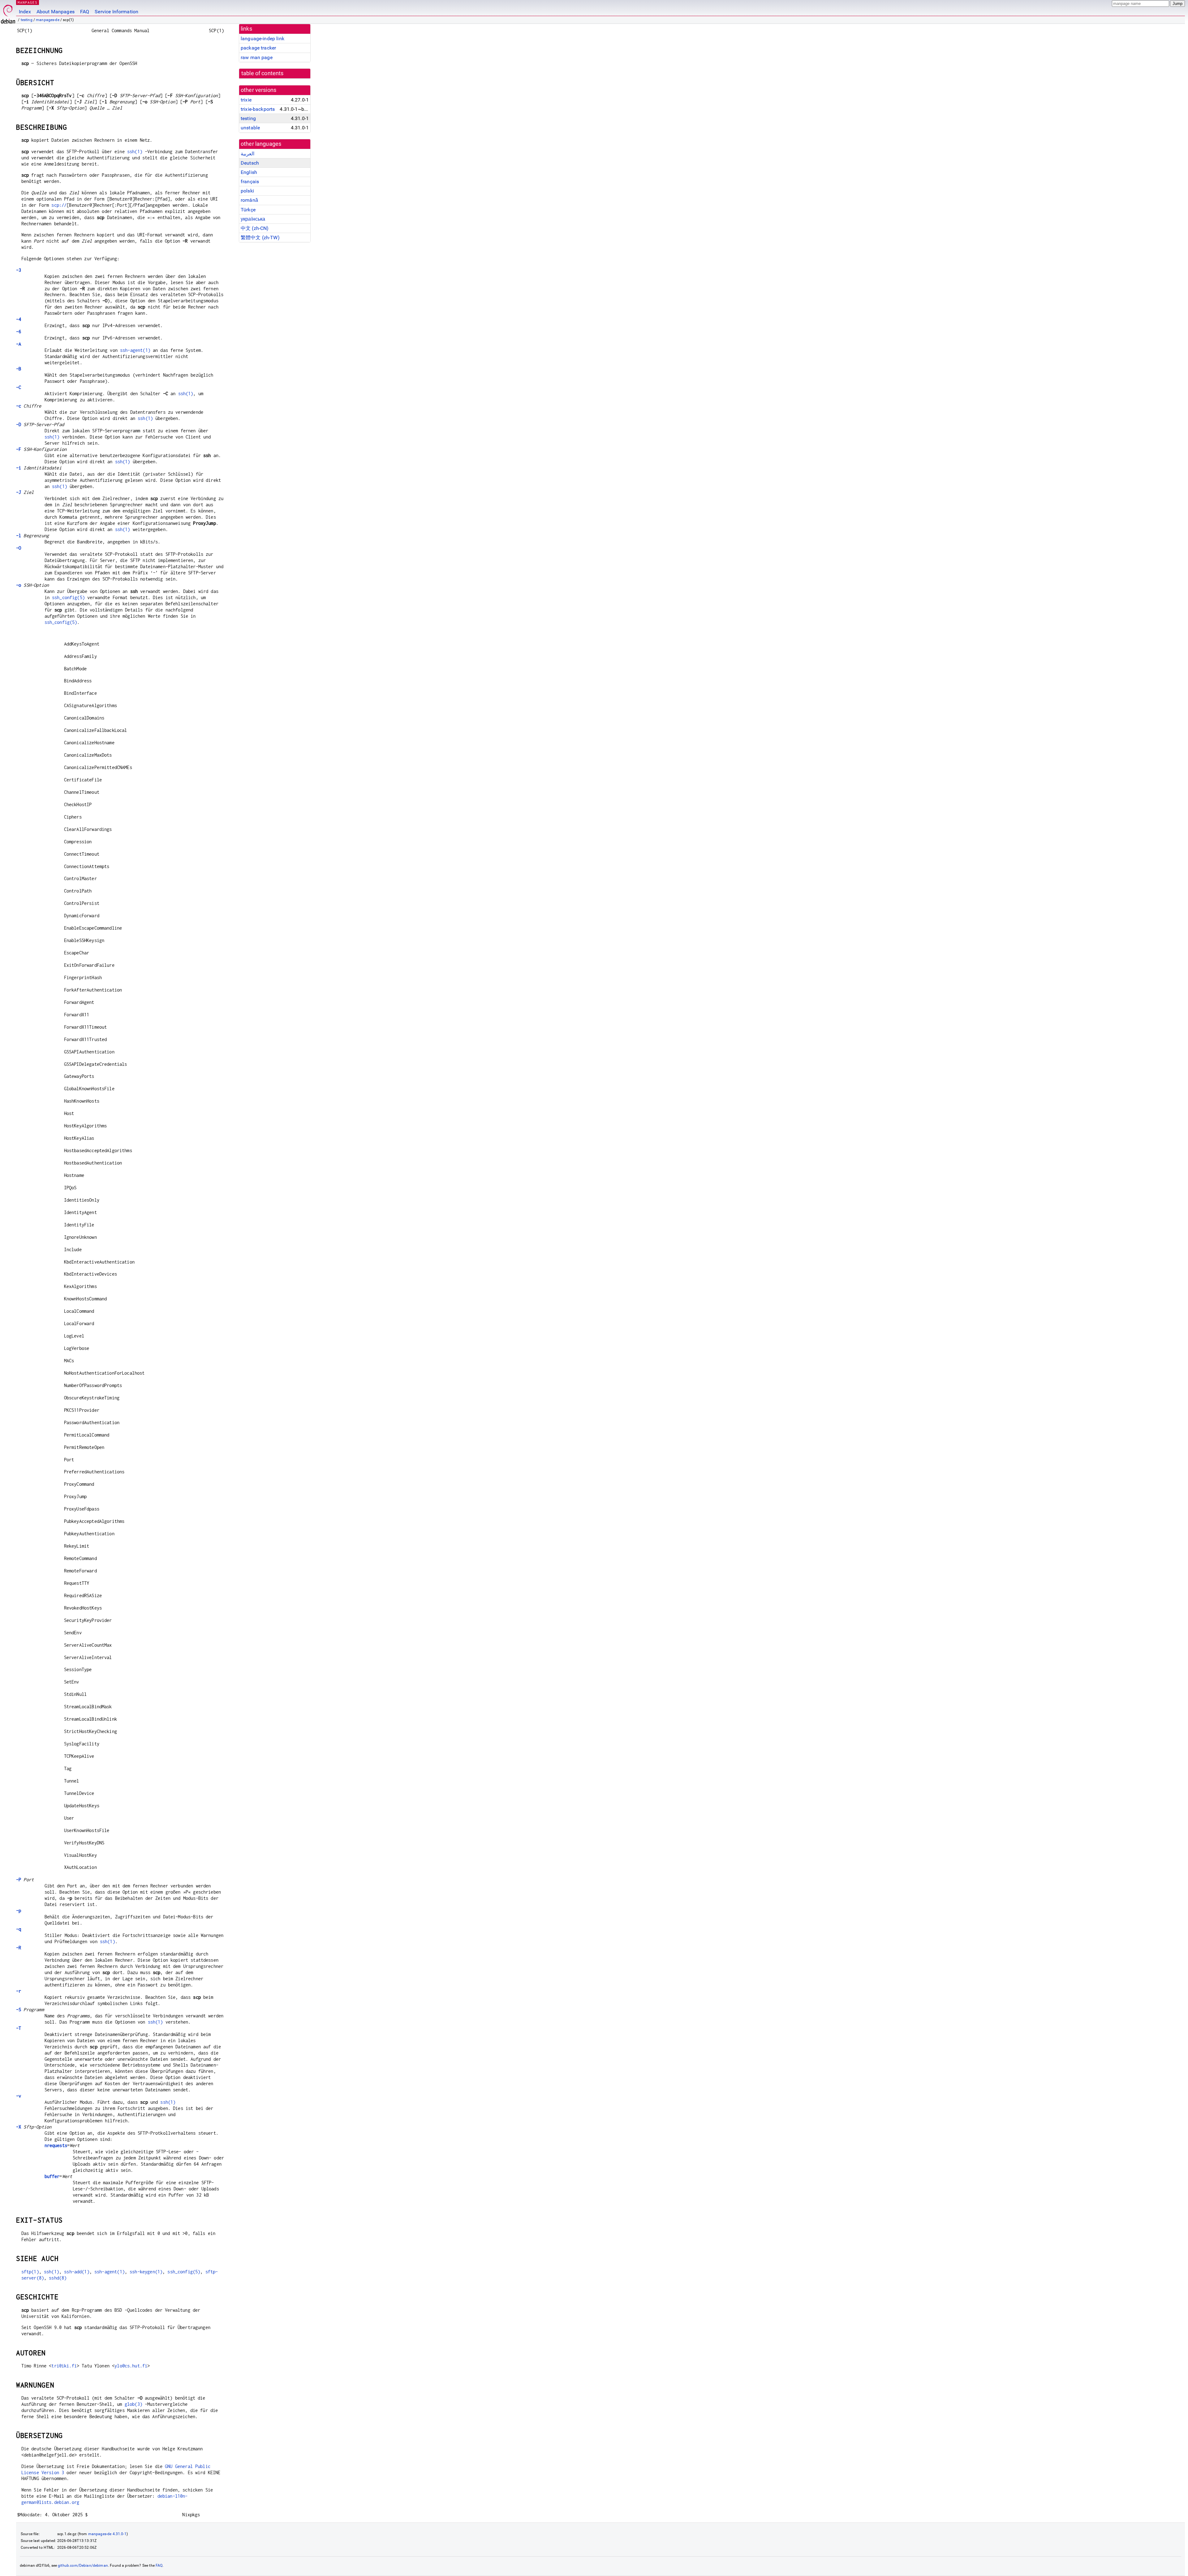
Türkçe (248, 210)
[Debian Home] (8, 13)
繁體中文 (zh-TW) (260, 238)
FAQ (85, 12)
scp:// (59, 205)
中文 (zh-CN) (255, 228)
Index (25, 12)
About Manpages (56, 12)
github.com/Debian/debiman (83, 2565)
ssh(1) (135, 151)
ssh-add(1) (77, 2272)
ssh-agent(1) (135, 350)
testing (27, 20)
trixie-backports (258, 109)
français (250, 182)
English (249, 172)
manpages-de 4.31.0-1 (107, 2534)
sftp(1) (30, 2272)
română (249, 200)
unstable (250, 128)
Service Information (116, 12)
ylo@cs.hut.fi (131, 2366)
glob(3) (133, 2404)
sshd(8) (58, 2278)
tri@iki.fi (64, 2366)
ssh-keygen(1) (146, 2272)
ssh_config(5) (68, 597)
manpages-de (48, 20)
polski (247, 191)
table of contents (263, 73)
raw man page (257, 57)
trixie (246, 100)
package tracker (258, 48)
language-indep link (263, 39)
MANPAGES (28, 2)
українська (253, 219)
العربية (247, 154)
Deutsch (250, 163)
